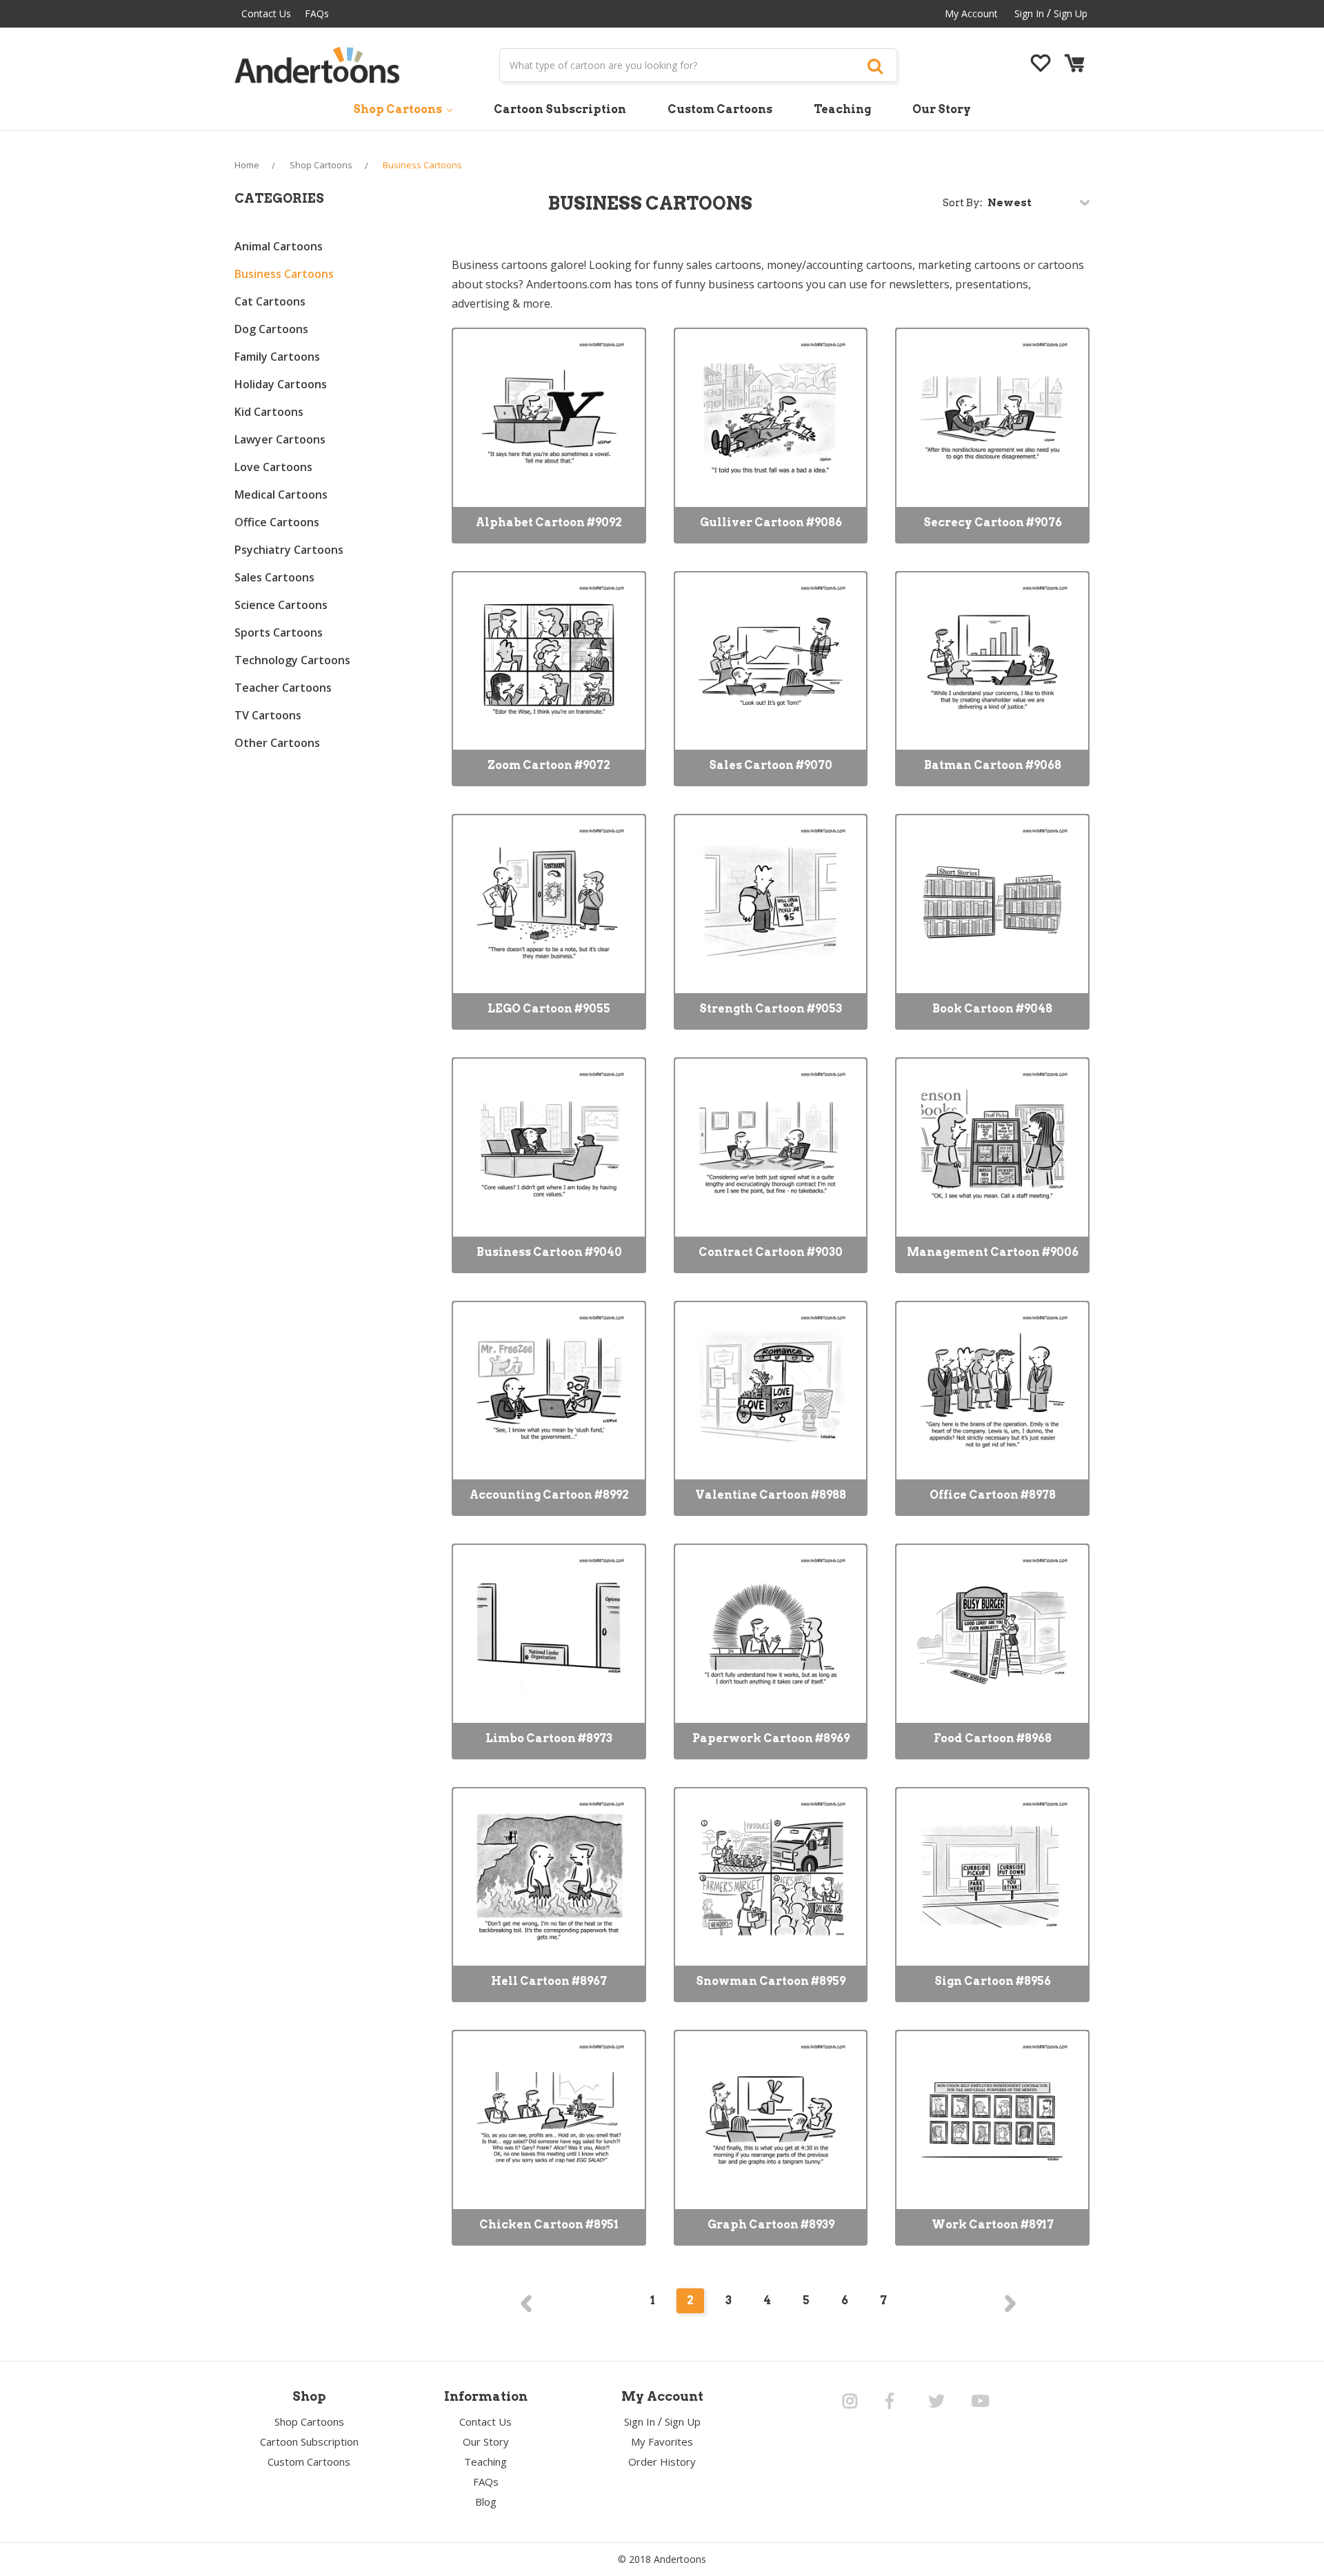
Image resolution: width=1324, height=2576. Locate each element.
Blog (486, 2502)
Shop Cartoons (399, 109)
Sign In (640, 2422)
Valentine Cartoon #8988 (771, 1495)
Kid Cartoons (269, 412)
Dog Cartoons (271, 329)
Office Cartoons (277, 522)
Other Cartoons (277, 743)
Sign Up (1071, 13)
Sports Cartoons (279, 632)
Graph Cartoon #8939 (771, 2225)
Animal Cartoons (279, 246)
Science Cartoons (281, 605)
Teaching (842, 109)
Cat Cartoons (270, 301)
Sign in (1029, 13)
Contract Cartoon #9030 (771, 1252)
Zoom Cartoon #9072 (549, 765)
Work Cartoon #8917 (993, 2225)
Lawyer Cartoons (280, 439)
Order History (662, 2462)
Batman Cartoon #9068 (993, 765)
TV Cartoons (268, 715)
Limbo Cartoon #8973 (549, 1738)
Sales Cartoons (274, 577)
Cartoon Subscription (560, 109)
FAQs (317, 13)
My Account (971, 13)
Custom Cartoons (720, 109)
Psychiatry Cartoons (289, 550)
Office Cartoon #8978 (993, 1495)
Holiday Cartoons (281, 384)
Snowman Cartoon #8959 (771, 1981)
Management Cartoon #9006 (993, 1252)
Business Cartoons (284, 274)
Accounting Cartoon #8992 (549, 1495)
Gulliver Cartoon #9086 (771, 522)
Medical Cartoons (281, 495)
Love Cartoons (273, 467)
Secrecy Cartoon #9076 (993, 522)
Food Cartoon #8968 (993, 1738)
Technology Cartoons (292, 660)
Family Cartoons (277, 357)
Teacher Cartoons (283, 688)
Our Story (942, 109)
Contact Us (266, 13)
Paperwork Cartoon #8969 (771, 1738)
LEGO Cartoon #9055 (549, 1009)
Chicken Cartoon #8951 (549, 2225)
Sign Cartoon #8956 (993, 1981)
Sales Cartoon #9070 (771, 765)
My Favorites (662, 2442)
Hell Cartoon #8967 (549, 1981)
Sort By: (963, 203)
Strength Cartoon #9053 (771, 1009)
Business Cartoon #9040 (549, 1252)
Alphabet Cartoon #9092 (549, 522)
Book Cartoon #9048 (992, 1009)
